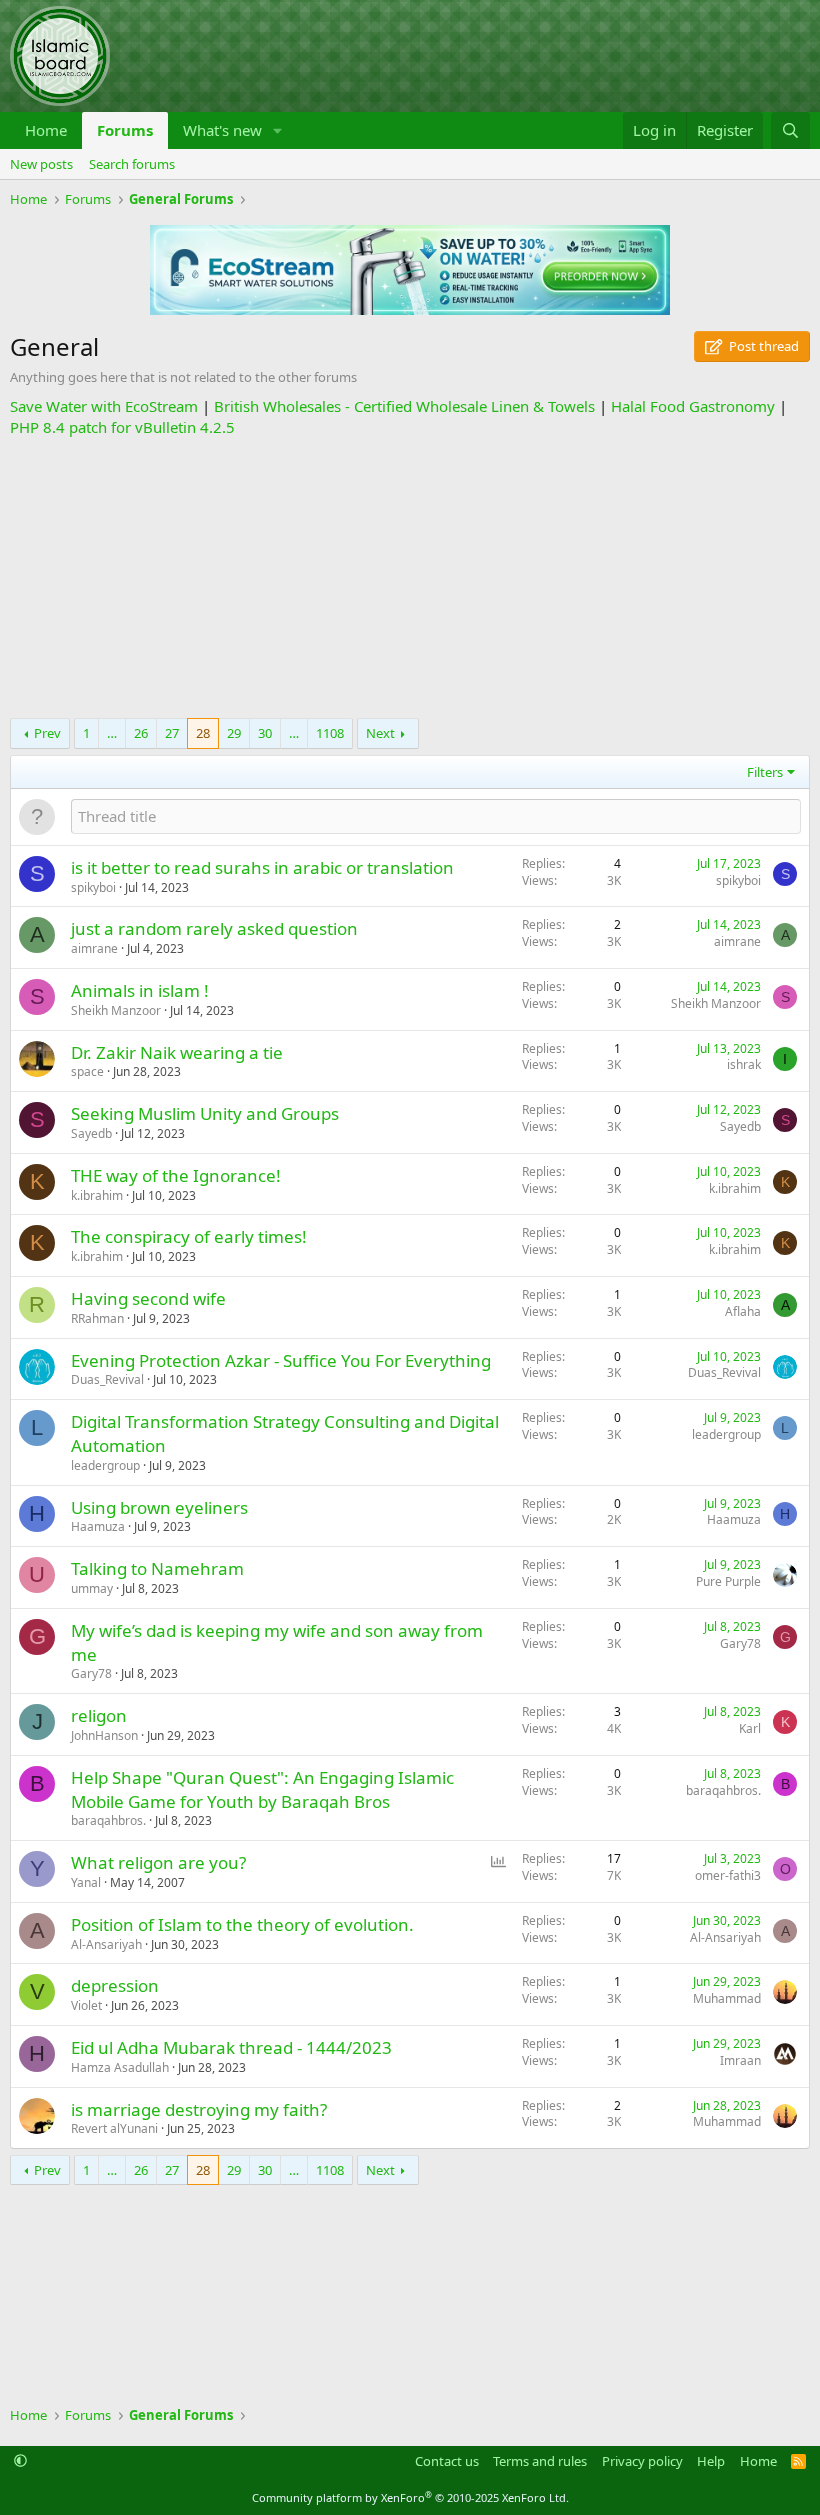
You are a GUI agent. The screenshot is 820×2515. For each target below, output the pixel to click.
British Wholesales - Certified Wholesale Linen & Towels (404, 406)
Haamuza (98, 1526)
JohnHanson (104, 1735)
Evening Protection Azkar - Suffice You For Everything (281, 1360)
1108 (330, 733)
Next (380, 733)
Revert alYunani (114, 2128)
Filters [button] (765, 772)
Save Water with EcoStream (104, 406)
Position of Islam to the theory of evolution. (242, 1924)
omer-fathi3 (728, 1875)
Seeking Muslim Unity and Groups (205, 1113)
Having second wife (148, 1298)
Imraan (740, 2060)
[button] (278, 130)
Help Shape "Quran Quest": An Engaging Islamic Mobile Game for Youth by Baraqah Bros (262, 1789)
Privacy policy (642, 2461)
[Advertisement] (410, 578)
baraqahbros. (108, 1820)
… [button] (112, 733)
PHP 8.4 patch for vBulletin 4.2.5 (122, 427)
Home (46, 130)
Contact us (447, 2461)
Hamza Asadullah (120, 2067)
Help (711, 2461)
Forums (125, 130)
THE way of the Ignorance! (176, 1175)
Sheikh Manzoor (116, 1010)
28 (203, 733)
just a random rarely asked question (214, 928)
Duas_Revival (107, 1379)
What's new (222, 130)
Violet (86, 2005)
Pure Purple (728, 1581)
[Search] (790, 130)
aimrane (94, 948)
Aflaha (743, 1311)
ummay (92, 1588)
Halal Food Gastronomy (693, 406)
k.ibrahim (97, 1195)
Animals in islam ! (140, 990)
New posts (41, 164)
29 (234, 733)
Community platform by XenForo (410, 2497)
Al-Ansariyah (106, 1944)
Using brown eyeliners (159, 1507)
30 (265, 733)
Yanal (86, 1882)
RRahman (97, 1318)
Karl (750, 1728)
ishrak (744, 1064)
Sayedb (91, 1133)
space (87, 1071)
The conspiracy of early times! (189, 1236)
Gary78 (91, 1673)
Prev (47, 733)
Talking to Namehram (157, 1568)
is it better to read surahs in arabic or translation (262, 867)
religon (99, 1715)
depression (115, 1985)
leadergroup (105, 1465)
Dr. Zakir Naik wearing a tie (177, 1052)
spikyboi (93, 887)
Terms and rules (540, 2461)
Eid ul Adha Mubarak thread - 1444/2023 (231, 2047)
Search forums (132, 164)
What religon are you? (158, 1862)
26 (141, 733)
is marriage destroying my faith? (199, 2109)
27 (172, 733)
